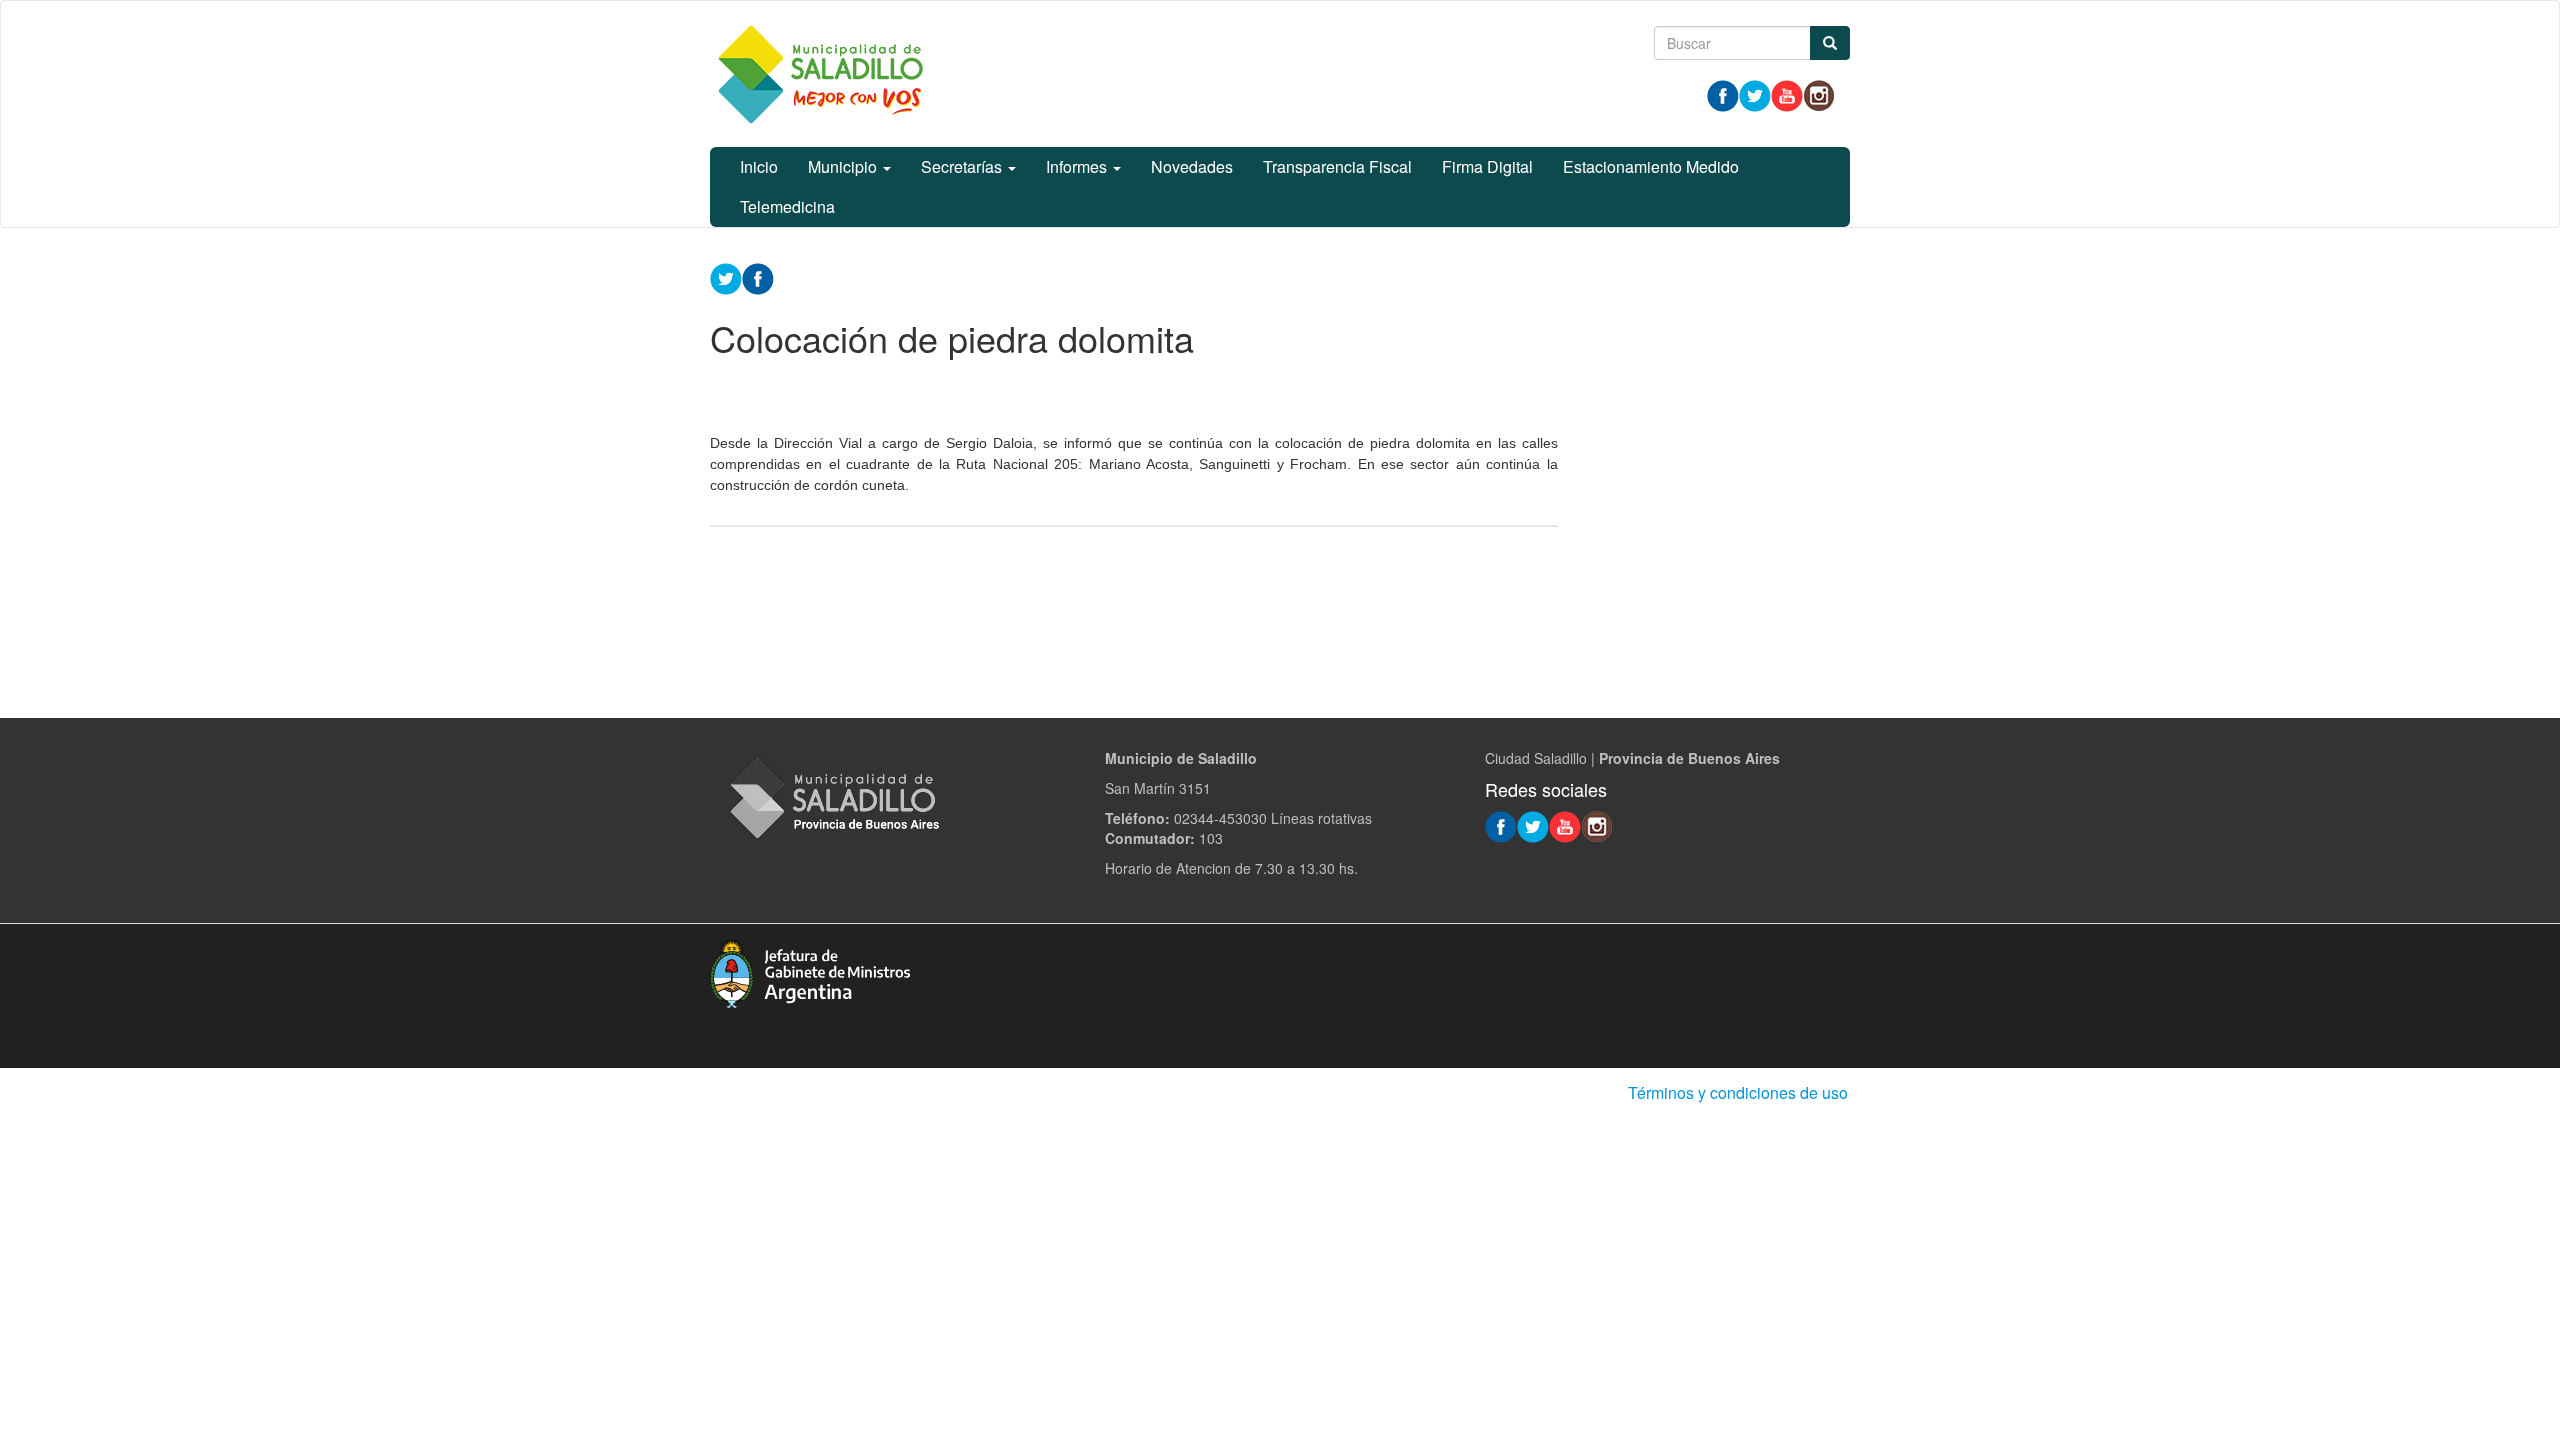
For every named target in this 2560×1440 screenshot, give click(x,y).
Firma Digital (1487, 166)
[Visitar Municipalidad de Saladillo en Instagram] (1819, 94)
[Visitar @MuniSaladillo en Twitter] (1755, 94)
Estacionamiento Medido (1651, 166)
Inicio (759, 166)
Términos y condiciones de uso (1738, 1092)
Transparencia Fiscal (1337, 166)
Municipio (844, 166)
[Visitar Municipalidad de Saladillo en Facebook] (1723, 94)
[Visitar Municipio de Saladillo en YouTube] (1787, 94)
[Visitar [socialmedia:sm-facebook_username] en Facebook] (758, 277)
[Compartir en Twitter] (726, 277)
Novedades (1192, 166)
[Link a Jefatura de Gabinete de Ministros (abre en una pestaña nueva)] (810, 971)
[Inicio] (820, 74)
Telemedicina (787, 206)
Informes (1078, 166)
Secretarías (963, 166)
